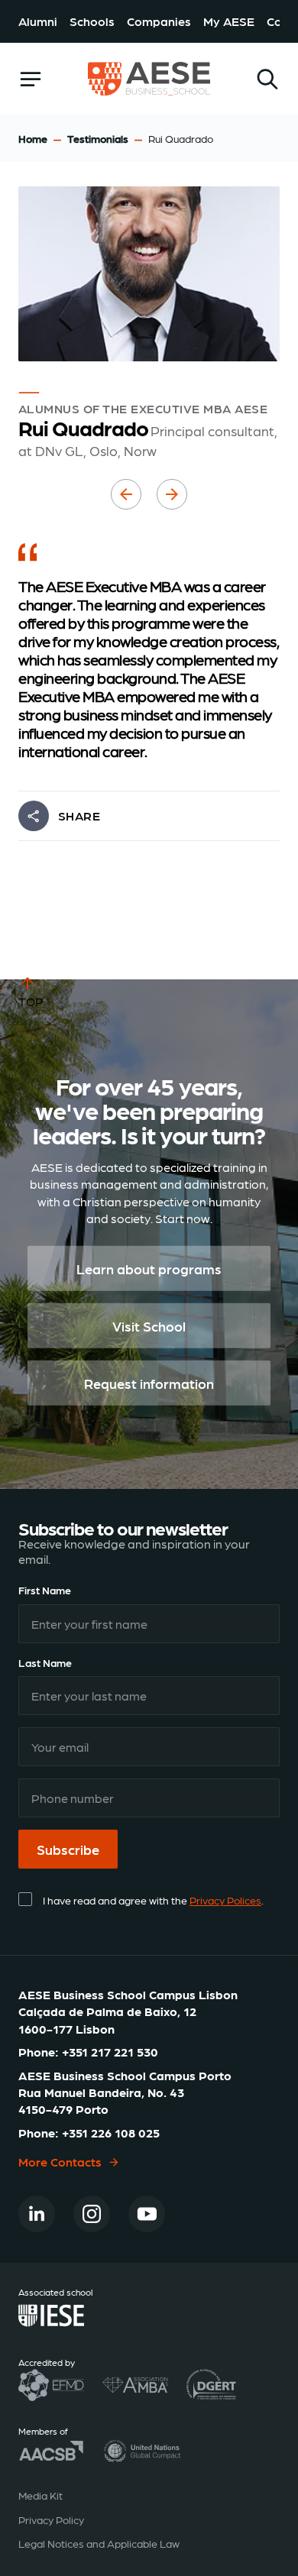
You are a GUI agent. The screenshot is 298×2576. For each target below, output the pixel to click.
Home (33, 138)
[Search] (267, 79)
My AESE (229, 21)
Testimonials (98, 138)
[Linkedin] (37, 2214)
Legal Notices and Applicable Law (99, 2543)
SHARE (79, 816)
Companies (159, 21)
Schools (92, 21)
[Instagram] (92, 2214)
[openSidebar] (31, 79)
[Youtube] (147, 2214)
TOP (31, 1001)
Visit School (149, 1325)
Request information (149, 1382)
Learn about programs (149, 1268)
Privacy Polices (225, 1900)
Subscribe (68, 1849)
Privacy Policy (51, 2519)
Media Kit (40, 2495)
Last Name (45, 1662)
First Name (45, 1590)
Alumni (38, 21)
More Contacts (60, 2162)
